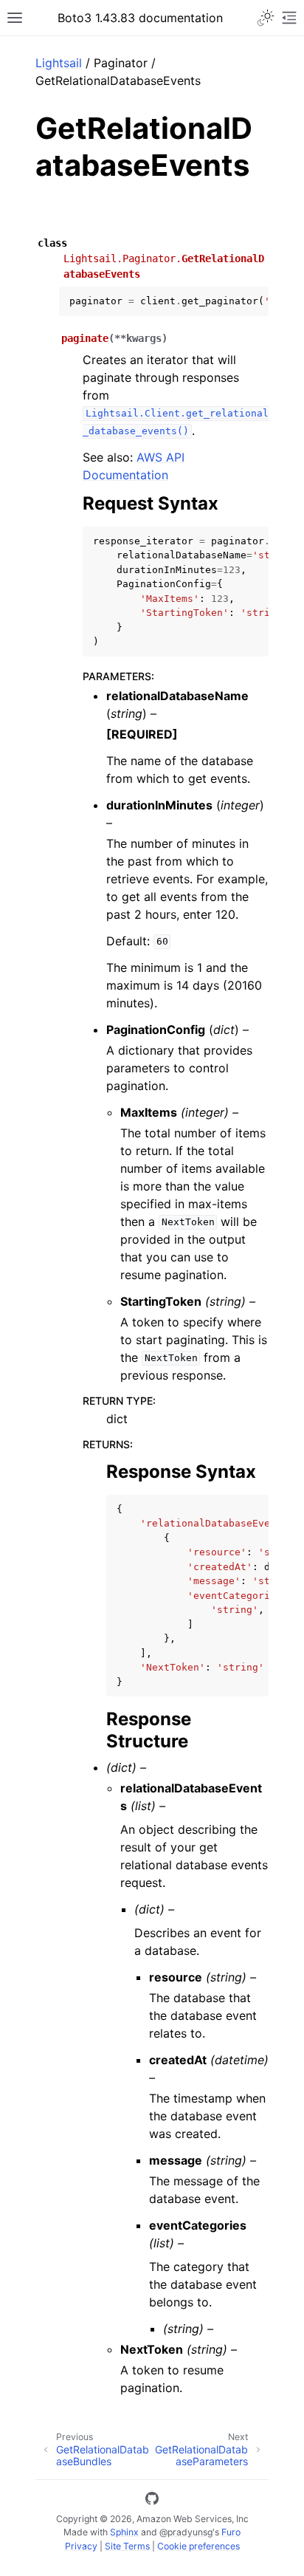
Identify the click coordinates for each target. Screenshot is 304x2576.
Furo (231, 2532)
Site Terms (127, 2546)
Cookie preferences (198, 2546)
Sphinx (124, 2532)
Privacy (81, 2546)
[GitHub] (152, 2501)
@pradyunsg (186, 2532)
